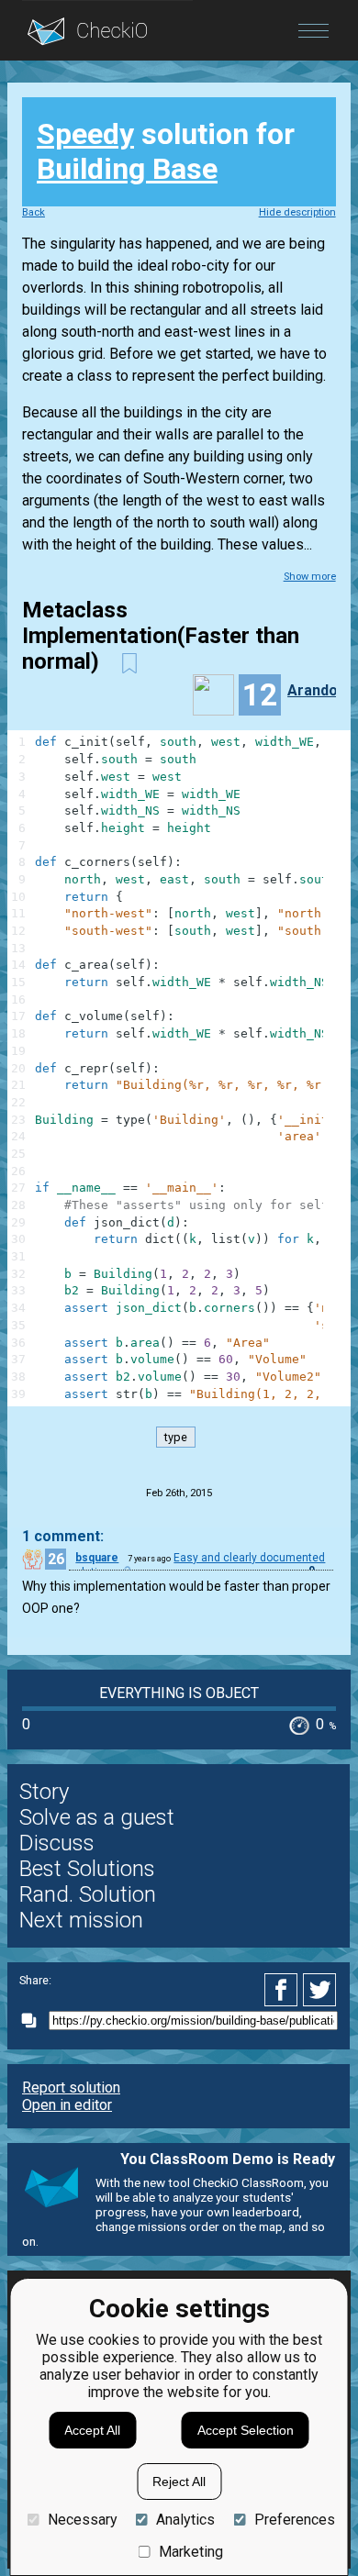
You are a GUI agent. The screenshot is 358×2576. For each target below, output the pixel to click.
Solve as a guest (97, 1817)
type (176, 1437)
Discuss (57, 1843)
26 (56, 1559)
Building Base (127, 169)
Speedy (85, 134)
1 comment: (63, 1536)
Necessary (82, 2520)
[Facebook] (284, 1990)
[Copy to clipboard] (34, 2021)
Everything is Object (179, 1693)
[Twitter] (320, 1990)
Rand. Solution (88, 1894)
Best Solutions (87, 1869)
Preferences (294, 2520)
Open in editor (67, 2105)
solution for (166, 151)
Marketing (191, 2552)
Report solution (71, 2087)
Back (34, 212)
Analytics (185, 2520)
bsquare (97, 1558)
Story (44, 1792)
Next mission (81, 1920)
